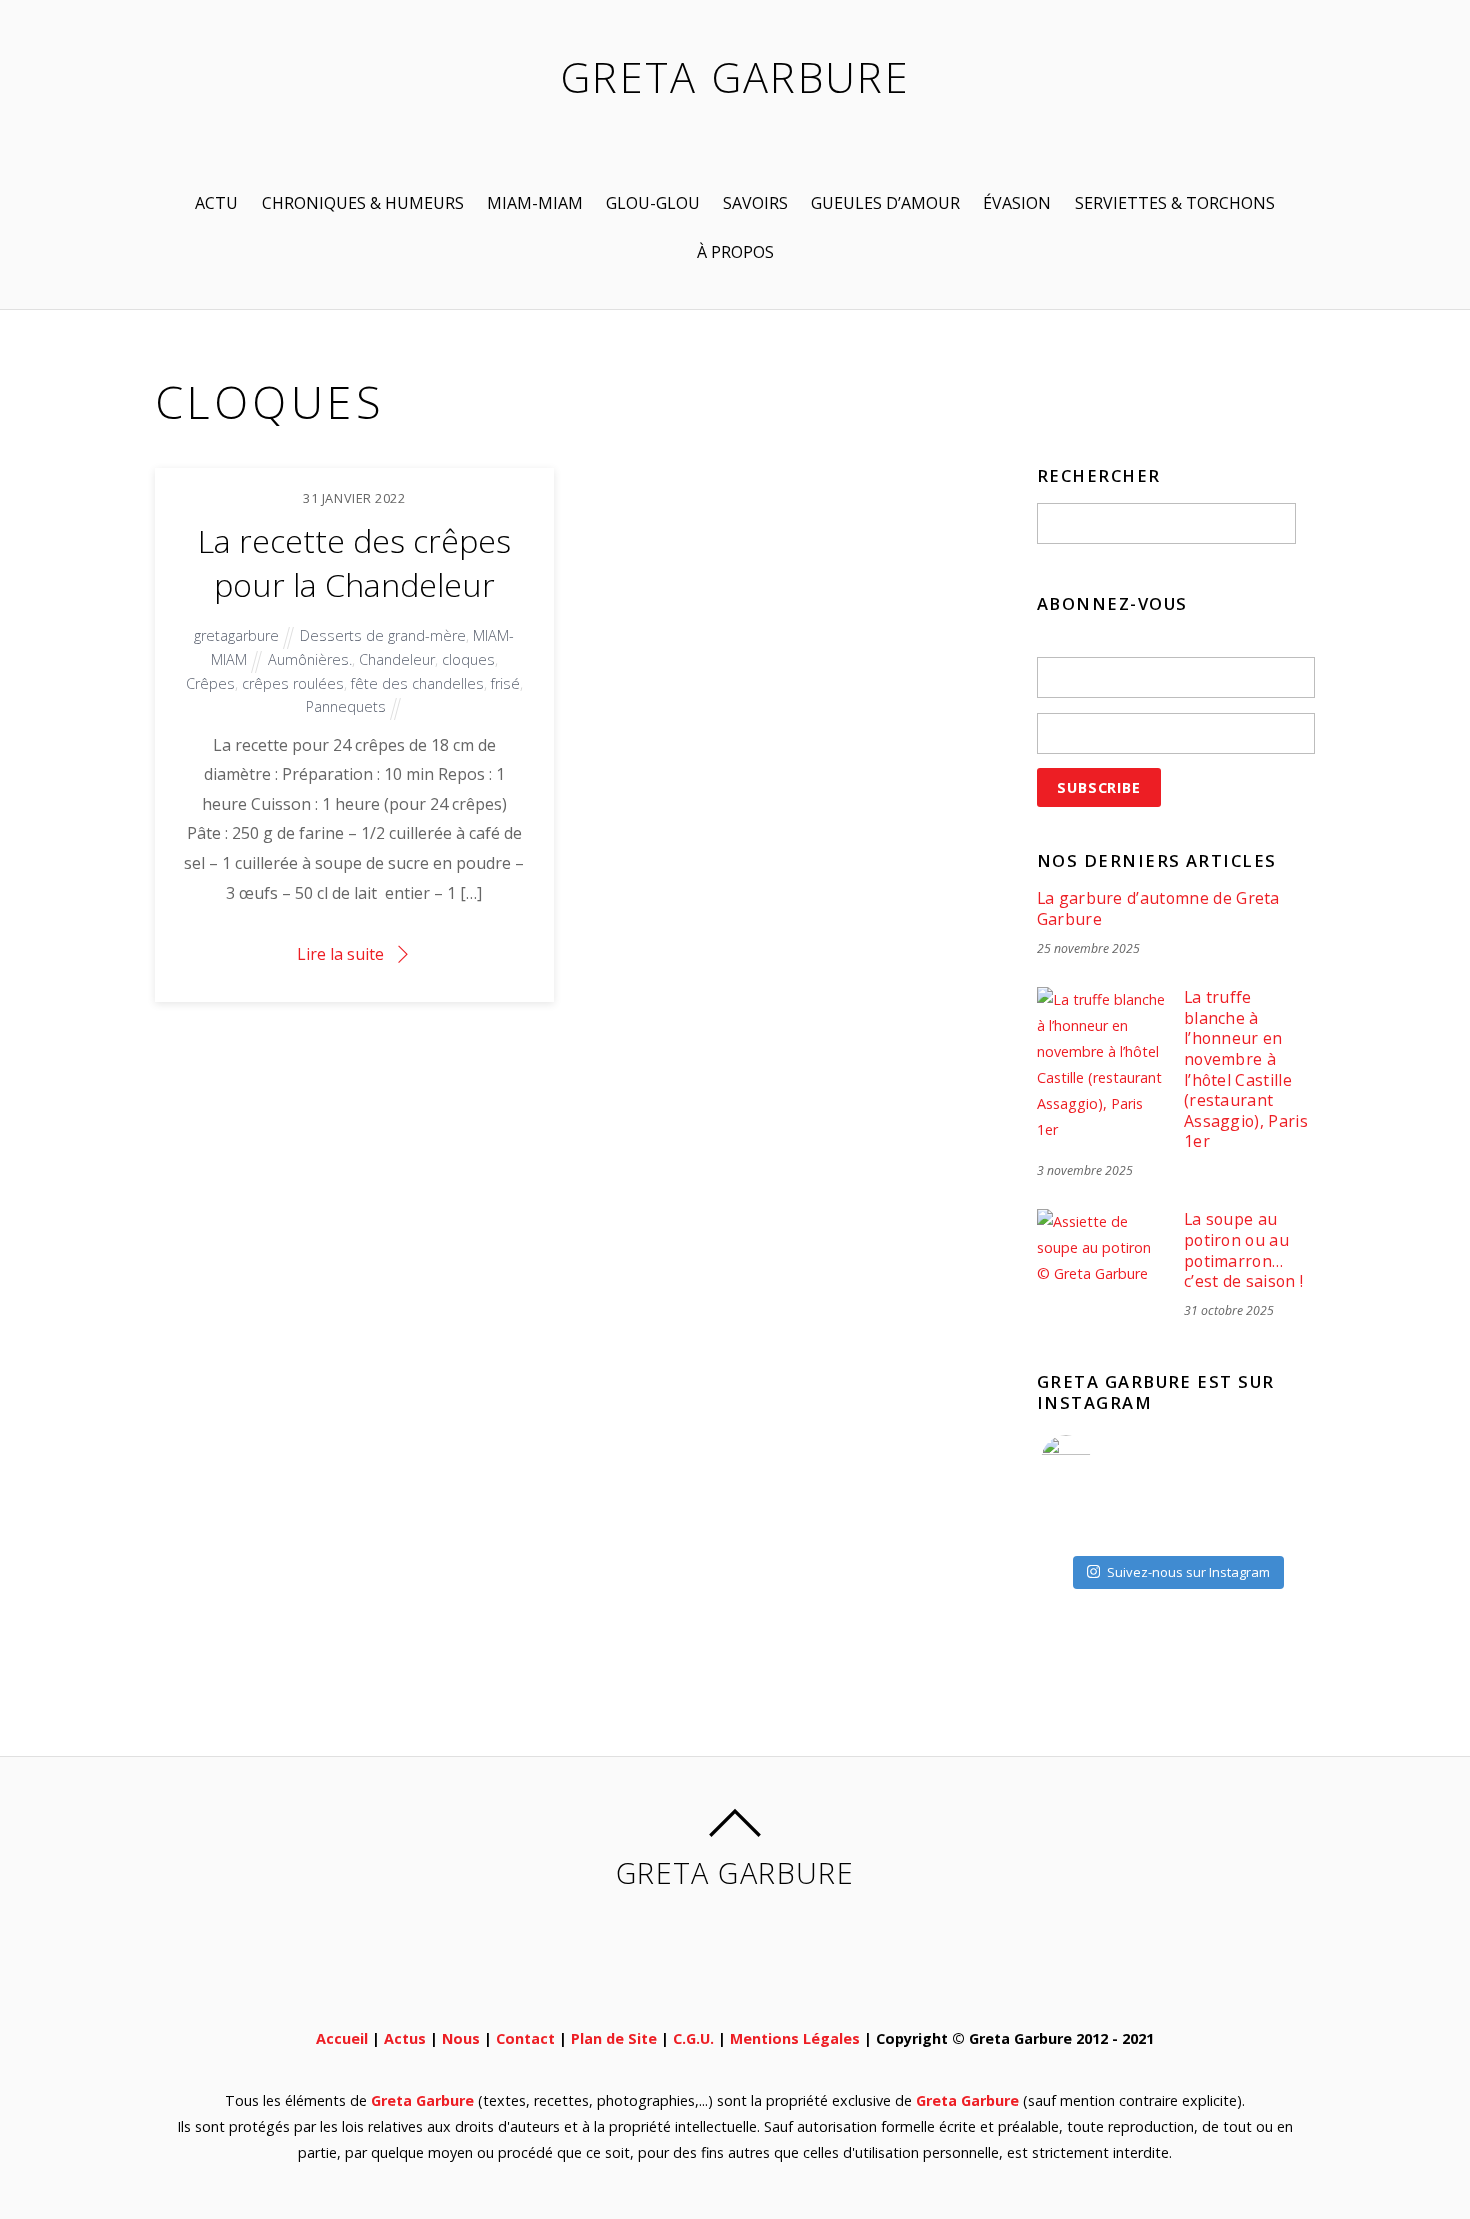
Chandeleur (397, 659)
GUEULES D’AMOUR (885, 203)
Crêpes (210, 683)
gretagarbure (236, 635)
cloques (468, 659)
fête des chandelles (417, 683)
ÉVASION (1017, 203)
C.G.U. (693, 2038)
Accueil (342, 2038)
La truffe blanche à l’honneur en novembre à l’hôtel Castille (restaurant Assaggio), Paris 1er (1246, 1069)
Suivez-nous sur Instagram (1188, 1572)
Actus (405, 2038)
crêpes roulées (293, 683)
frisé (505, 683)
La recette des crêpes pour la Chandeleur (354, 563)
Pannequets (346, 706)
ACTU (216, 203)
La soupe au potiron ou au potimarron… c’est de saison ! (1243, 1250)
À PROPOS (735, 252)
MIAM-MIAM (535, 203)
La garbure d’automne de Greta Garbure (1158, 908)
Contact (525, 2038)
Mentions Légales (795, 2038)
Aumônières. (310, 659)
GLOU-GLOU (653, 203)
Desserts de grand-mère (383, 635)
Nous (461, 2038)
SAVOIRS (755, 203)
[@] (1096, 1460)
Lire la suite (340, 954)
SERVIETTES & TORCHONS (1175, 203)
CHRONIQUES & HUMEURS (363, 203)
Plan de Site (614, 2038)
